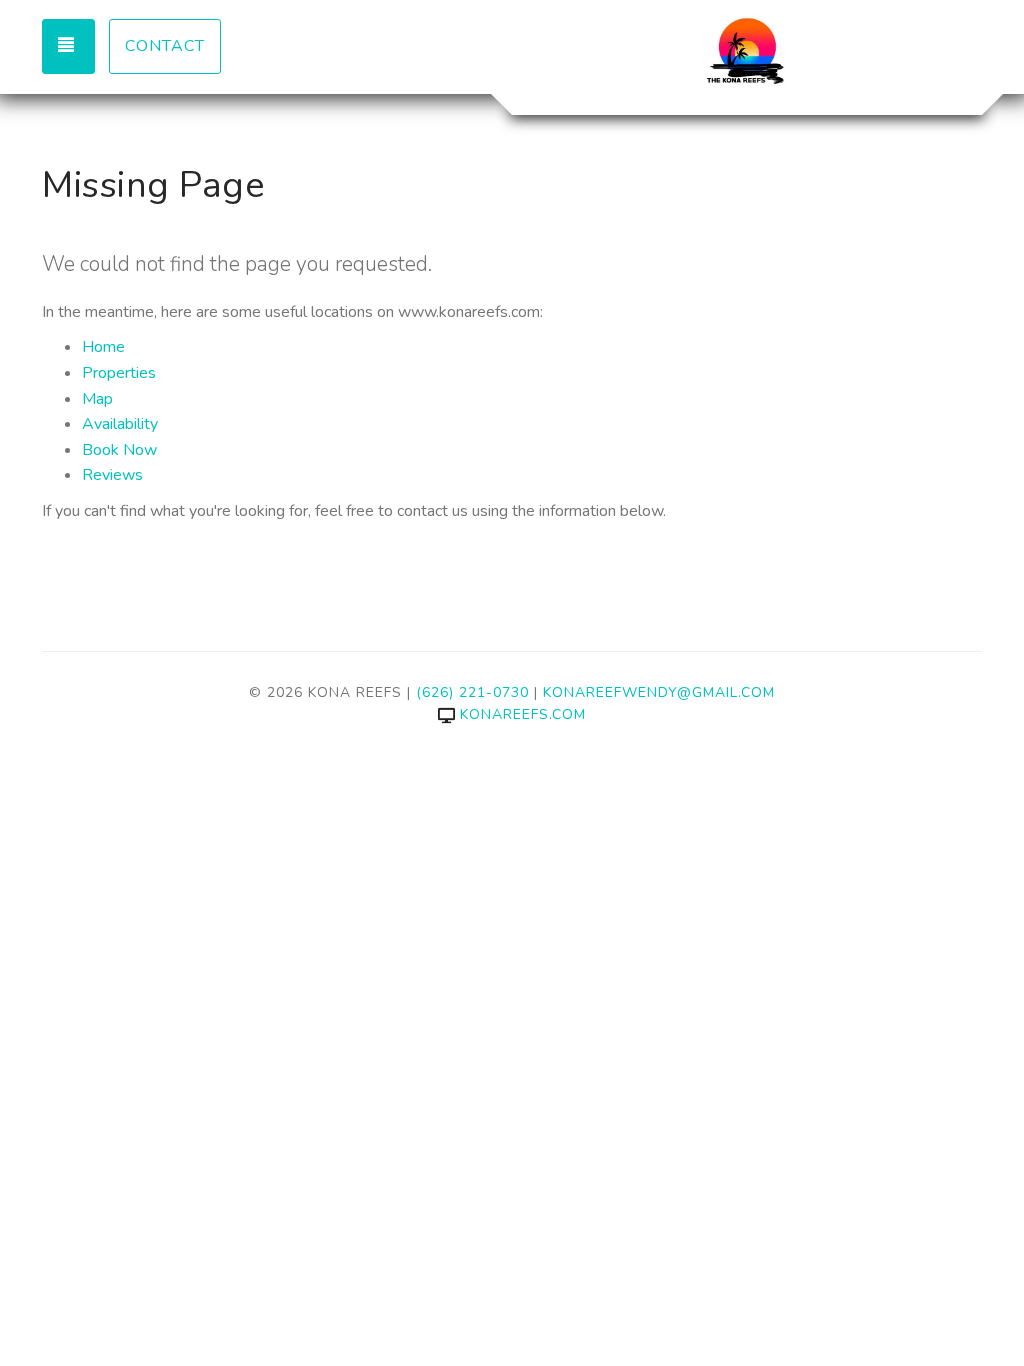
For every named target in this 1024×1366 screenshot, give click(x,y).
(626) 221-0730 (472, 692)
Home (103, 347)
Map (97, 399)
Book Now (119, 450)
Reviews (112, 475)
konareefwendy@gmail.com (659, 692)
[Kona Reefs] (747, 55)
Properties (119, 373)
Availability (120, 424)
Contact (165, 46)
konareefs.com (523, 714)
